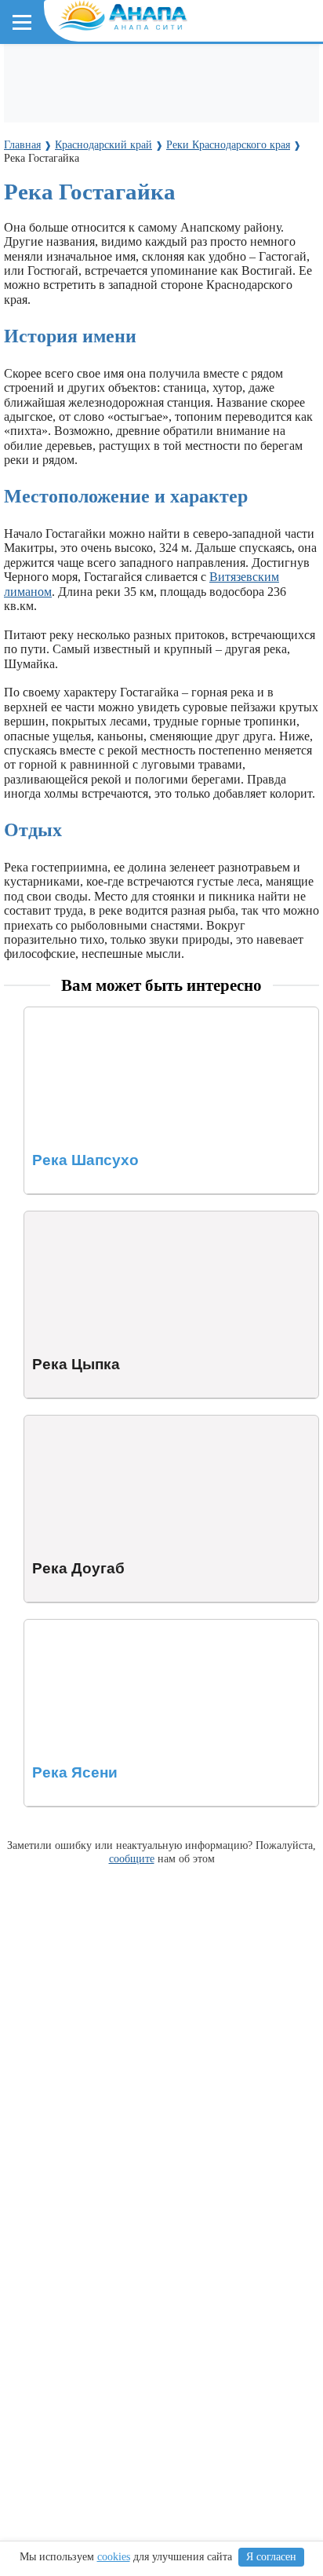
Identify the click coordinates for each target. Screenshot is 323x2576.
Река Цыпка (56, 1218)
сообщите (132, 1858)
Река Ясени (55, 1626)
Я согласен (271, 2557)
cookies (114, 2557)
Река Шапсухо (62, 1014)
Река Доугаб (57, 1422)
